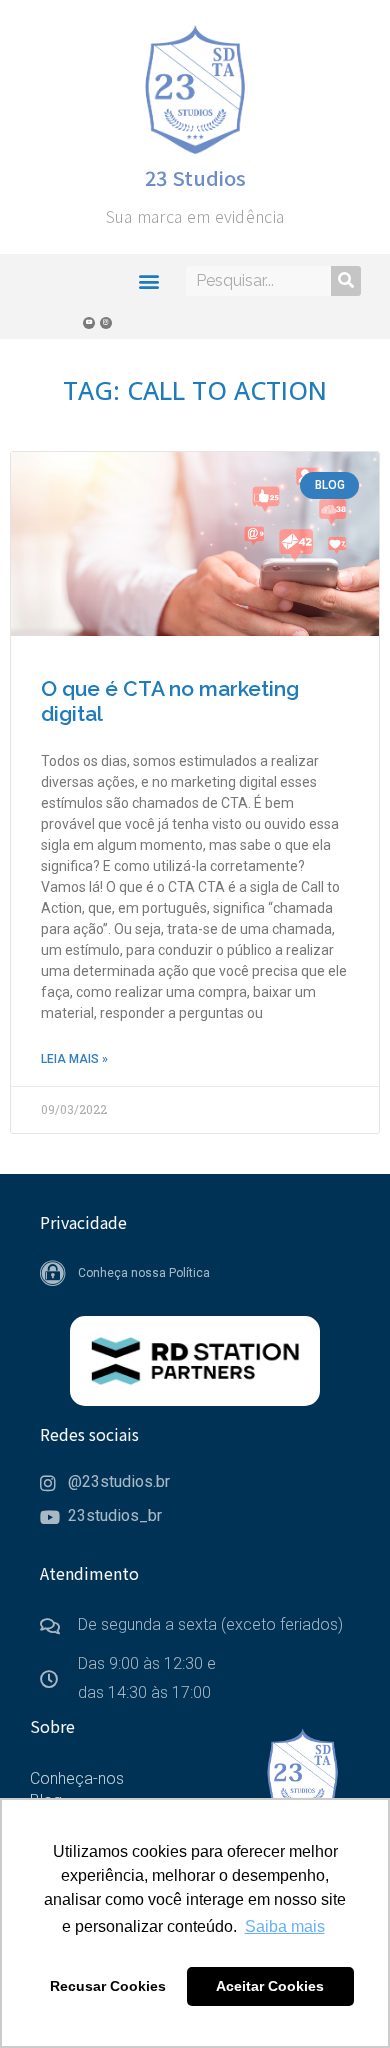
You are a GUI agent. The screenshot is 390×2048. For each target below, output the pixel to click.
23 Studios (195, 177)
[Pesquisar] (346, 281)
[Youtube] (89, 323)
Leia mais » (74, 1059)
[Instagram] (106, 323)
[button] (149, 280)
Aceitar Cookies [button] (270, 1986)
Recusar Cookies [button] (108, 1986)
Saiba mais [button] (285, 1926)
